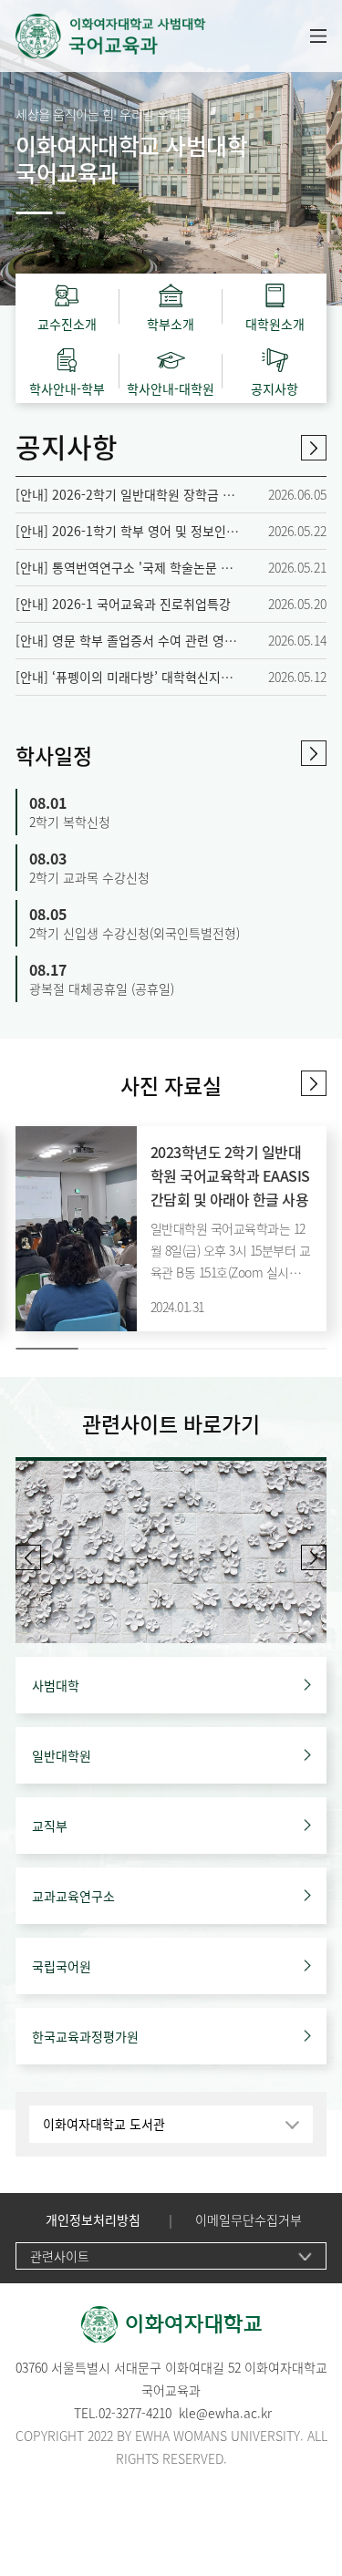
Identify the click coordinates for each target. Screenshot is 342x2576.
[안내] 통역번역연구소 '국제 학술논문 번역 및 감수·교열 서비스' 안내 (127, 568)
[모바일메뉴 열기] (318, 36)
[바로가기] (153, 36)
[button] (34, 213)
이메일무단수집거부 (249, 2220)
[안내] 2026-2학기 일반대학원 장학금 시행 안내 (127, 495)
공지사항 (67, 446)
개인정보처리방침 (93, 2220)
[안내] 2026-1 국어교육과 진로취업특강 (123, 604)
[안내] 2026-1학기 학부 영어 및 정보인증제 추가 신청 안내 (127, 531)
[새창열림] (171, 1552)
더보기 (314, 448)
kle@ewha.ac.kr (225, 2413)
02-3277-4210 (135, 2413)
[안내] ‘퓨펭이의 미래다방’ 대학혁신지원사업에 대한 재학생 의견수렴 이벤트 (127, 677)
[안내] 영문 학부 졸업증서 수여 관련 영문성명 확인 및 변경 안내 (127, 641)
